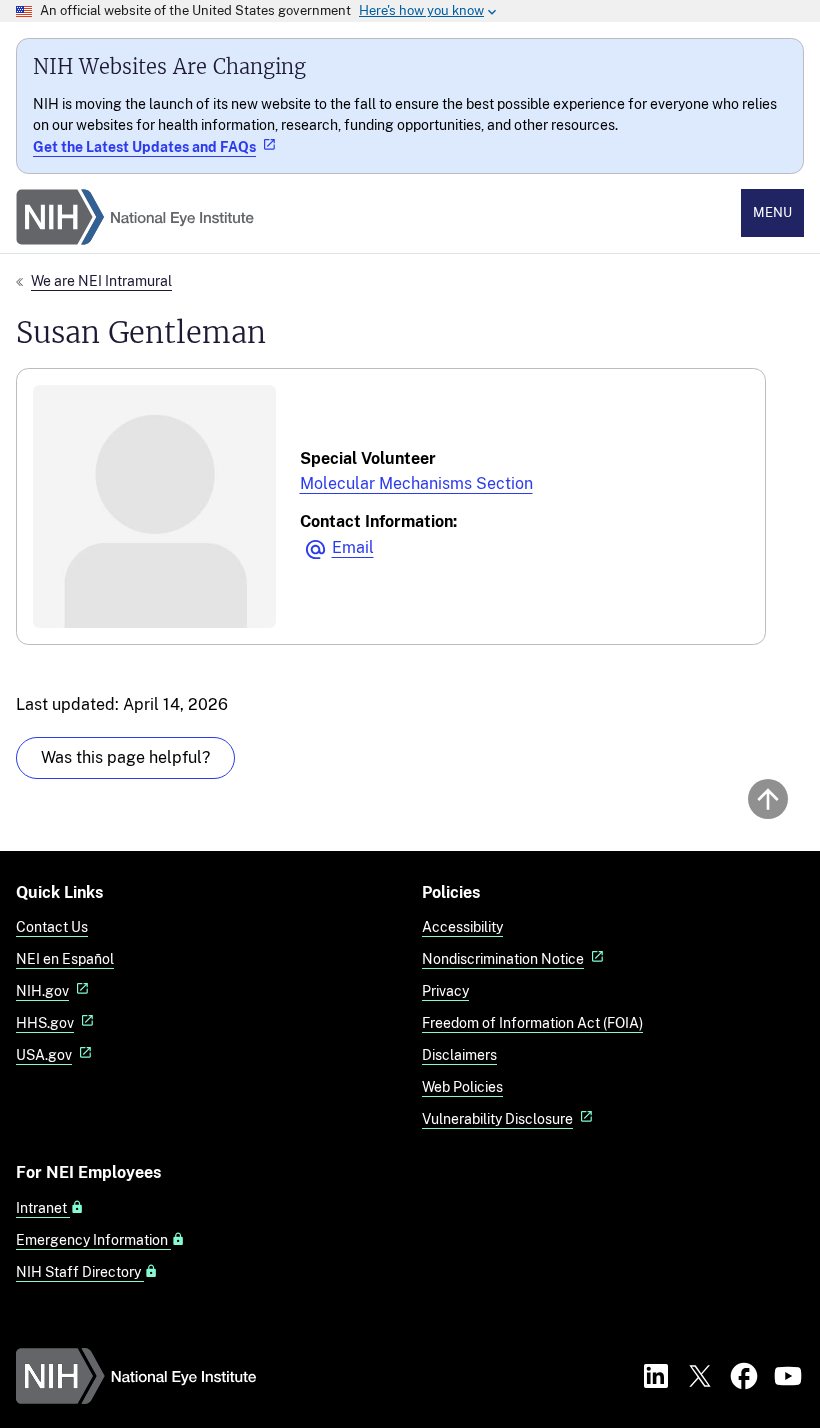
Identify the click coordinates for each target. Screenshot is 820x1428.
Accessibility (462, 926)
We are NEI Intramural (101, 280)
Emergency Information (93, 1240)
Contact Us (52, 926)
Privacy (445, 990)
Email (353, 547)
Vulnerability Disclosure (497, 1118)
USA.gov (44, 1054)
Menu (772, 212)
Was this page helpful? (125, 757)
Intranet (43, 1208)
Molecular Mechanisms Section (416, 483)
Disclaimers (459, 1054)
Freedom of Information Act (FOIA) (532, 1022)
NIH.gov (42, 990)
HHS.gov (45, 1022)
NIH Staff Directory (80, 1272)
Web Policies (462, 1086)
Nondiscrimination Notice (503, 958)
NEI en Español (65, 958)
